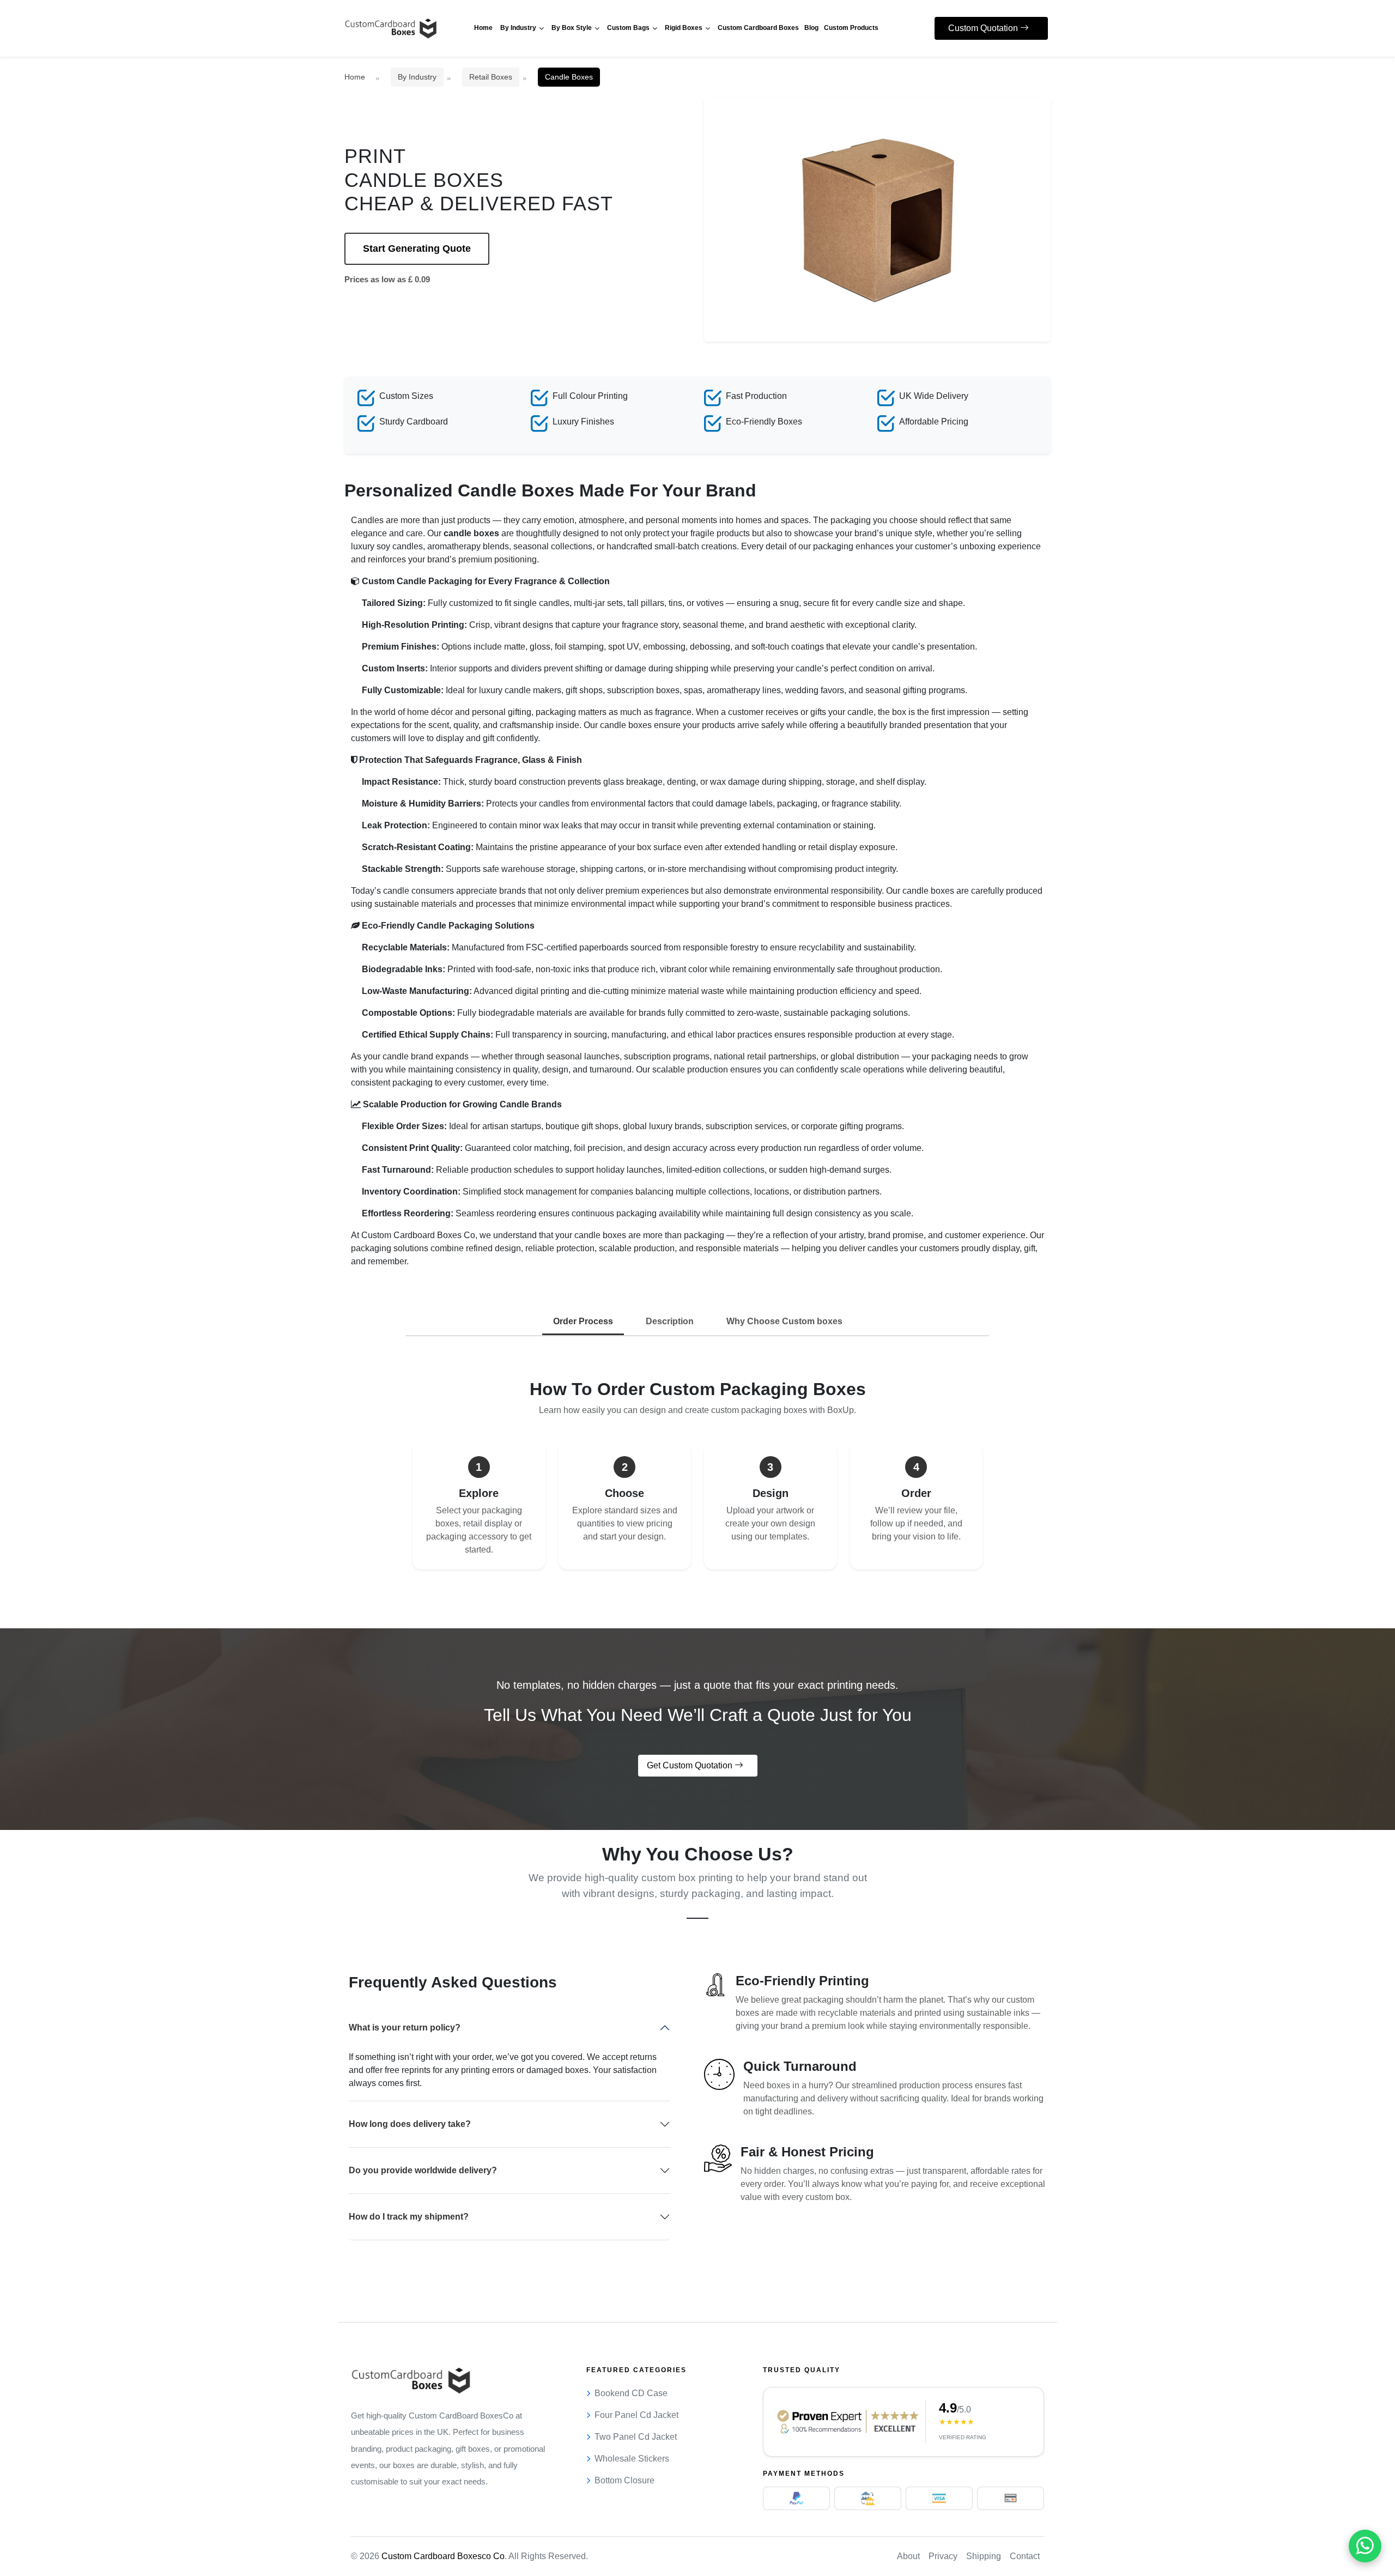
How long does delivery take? (410, 2124)
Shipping (984, 2556)
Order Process (583, 1321)
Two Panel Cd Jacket (636, 2437)
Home (355, 77)
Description (670, 1321)
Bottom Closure (624, 2480)
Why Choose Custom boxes (784, 1321)
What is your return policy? (405, 2028)
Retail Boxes (491, 77)
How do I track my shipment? (409, 2217)
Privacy (943, 2556)
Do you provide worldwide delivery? (423, 2170)
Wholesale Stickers (632, 2459)
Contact (1025, 2556)
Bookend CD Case (631, 2393)
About (908, 2556)
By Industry (417, 77)
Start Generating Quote (417, 248)
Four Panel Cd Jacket (636, 2415)
